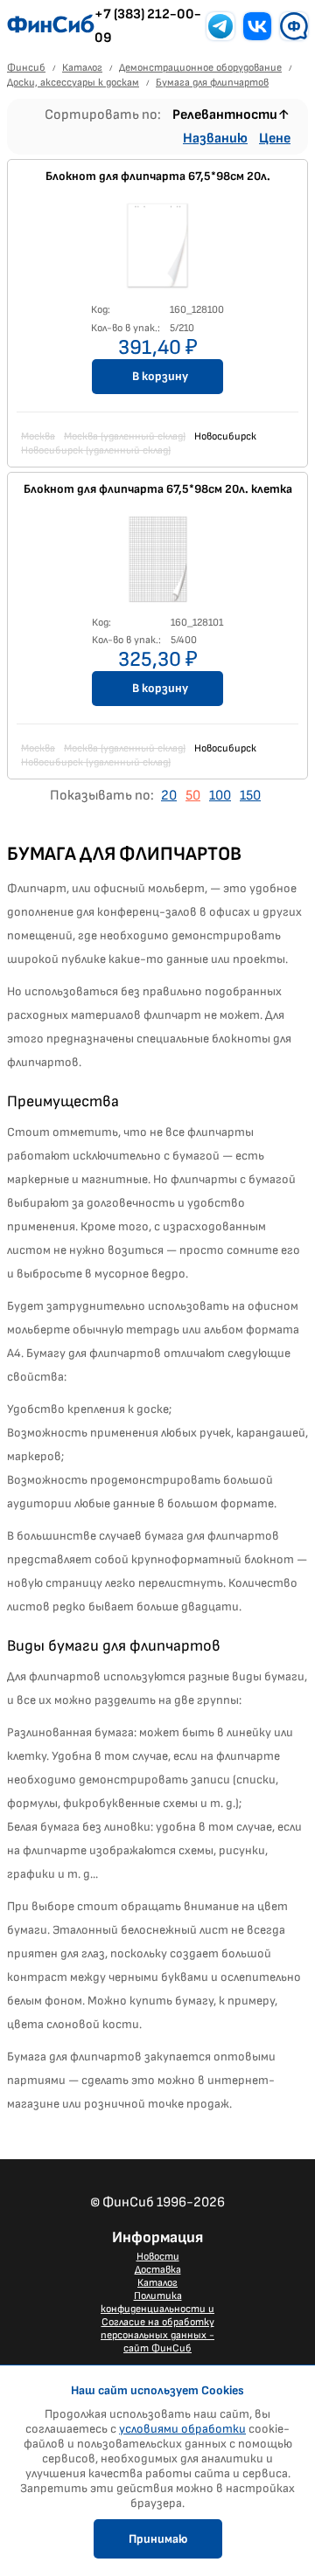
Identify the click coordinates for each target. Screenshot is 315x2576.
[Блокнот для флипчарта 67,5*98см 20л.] (157, 251)
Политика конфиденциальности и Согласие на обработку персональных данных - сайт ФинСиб (157, 2322)
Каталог (157, 2283)
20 (169, 796)
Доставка (158, 2270)
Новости (158, 2257)
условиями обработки (182, 2429)
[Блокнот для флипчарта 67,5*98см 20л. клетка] (157, 564)
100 (220, 796)
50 (193, 796)
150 (250, 796)
